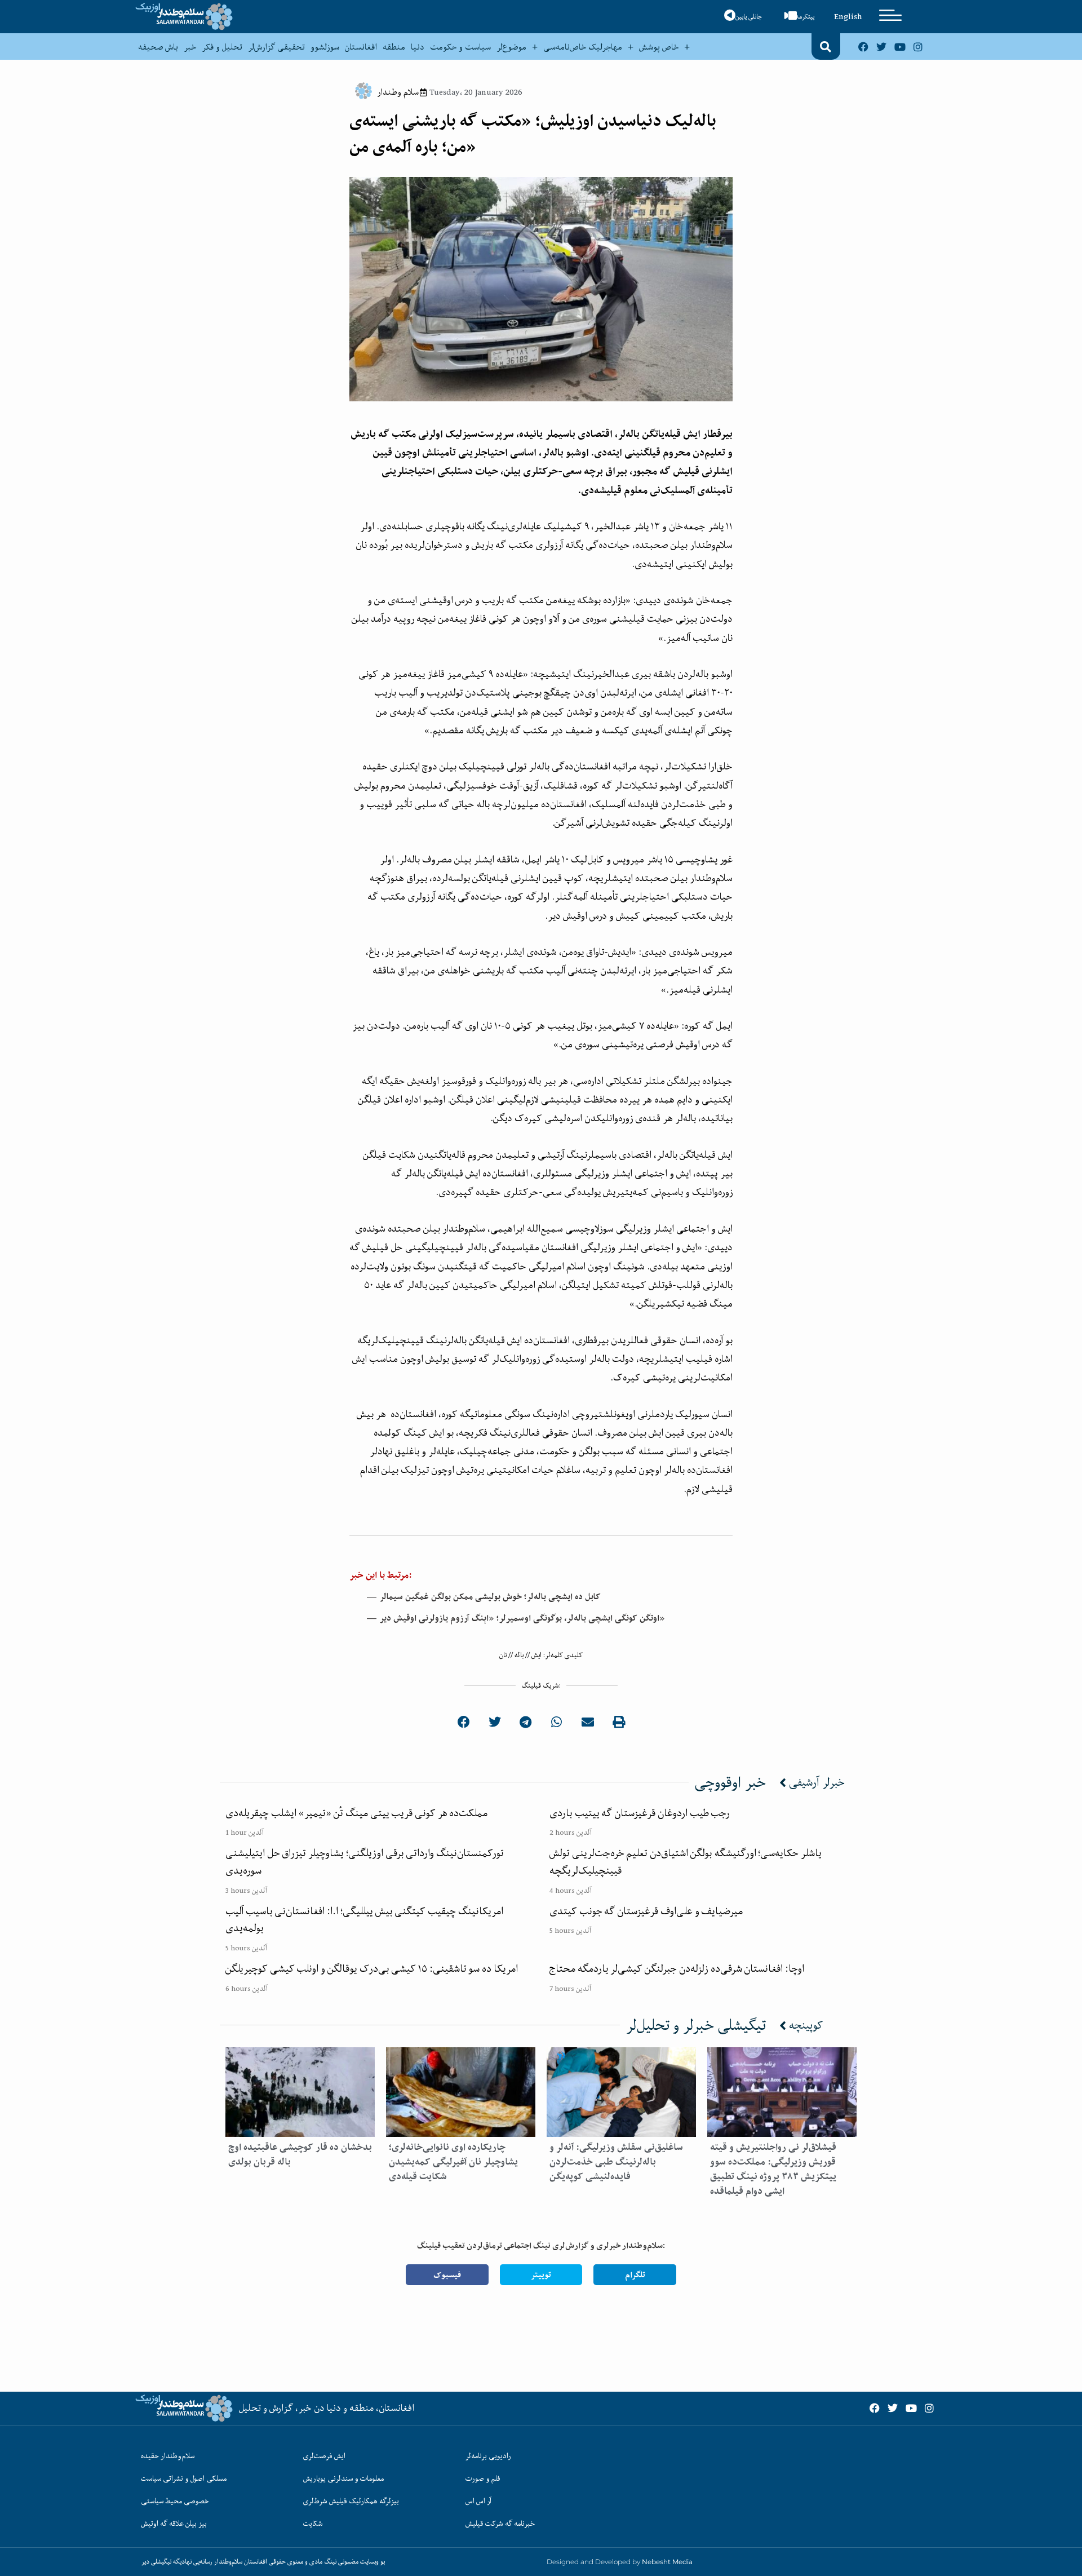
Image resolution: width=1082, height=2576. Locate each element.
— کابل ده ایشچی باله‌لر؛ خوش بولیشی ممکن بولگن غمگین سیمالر (484, 1597)
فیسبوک (447, 2275)
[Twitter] (881, 46)
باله (519, 1655)
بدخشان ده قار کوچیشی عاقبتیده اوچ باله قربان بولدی (300, 2154)
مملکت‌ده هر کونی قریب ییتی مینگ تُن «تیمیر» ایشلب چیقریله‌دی (356, 1813)
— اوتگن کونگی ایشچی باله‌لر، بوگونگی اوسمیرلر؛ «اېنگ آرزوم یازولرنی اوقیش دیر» (516, 1618)
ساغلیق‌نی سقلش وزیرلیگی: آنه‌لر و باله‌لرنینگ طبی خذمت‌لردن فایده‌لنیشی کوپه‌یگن (616, 2162)
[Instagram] (918, 46)
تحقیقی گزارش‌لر (276, 47)
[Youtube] (900, 46)
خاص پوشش (659, 47)
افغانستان (361, 47)
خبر (190, 47)
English (848, 16)
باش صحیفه (158, 47)
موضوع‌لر (511, 47)
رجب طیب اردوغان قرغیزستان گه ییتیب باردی (640, 1813)
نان (503, 1655)
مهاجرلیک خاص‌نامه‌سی (583, 47)
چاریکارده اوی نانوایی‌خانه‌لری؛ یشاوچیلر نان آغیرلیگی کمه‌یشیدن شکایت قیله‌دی (453, 2162)
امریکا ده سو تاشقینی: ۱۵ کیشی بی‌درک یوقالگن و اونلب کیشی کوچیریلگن (372, 1968)
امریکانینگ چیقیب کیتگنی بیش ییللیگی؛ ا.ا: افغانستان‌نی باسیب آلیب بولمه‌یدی (364, 1920)
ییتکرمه (805, 17)
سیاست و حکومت (460, 47)
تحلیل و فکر (222, 47)
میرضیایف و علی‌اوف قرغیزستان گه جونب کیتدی (646, 1911)
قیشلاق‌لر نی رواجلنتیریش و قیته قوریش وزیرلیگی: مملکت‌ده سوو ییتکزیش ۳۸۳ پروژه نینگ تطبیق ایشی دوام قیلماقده (773, 2169)
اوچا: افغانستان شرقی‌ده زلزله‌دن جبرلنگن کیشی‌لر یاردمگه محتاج (677, 1968)
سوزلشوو (325, 47)
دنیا (418, 47)
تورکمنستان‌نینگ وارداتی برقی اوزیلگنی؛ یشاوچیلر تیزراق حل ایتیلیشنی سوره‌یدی (365, 1862)
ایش (536, 1655)
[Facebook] (863, 46)
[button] (826, 47)
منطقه (394, 47)
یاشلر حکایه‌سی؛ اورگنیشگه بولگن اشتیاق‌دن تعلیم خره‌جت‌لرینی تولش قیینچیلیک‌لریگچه (686, 1862)
